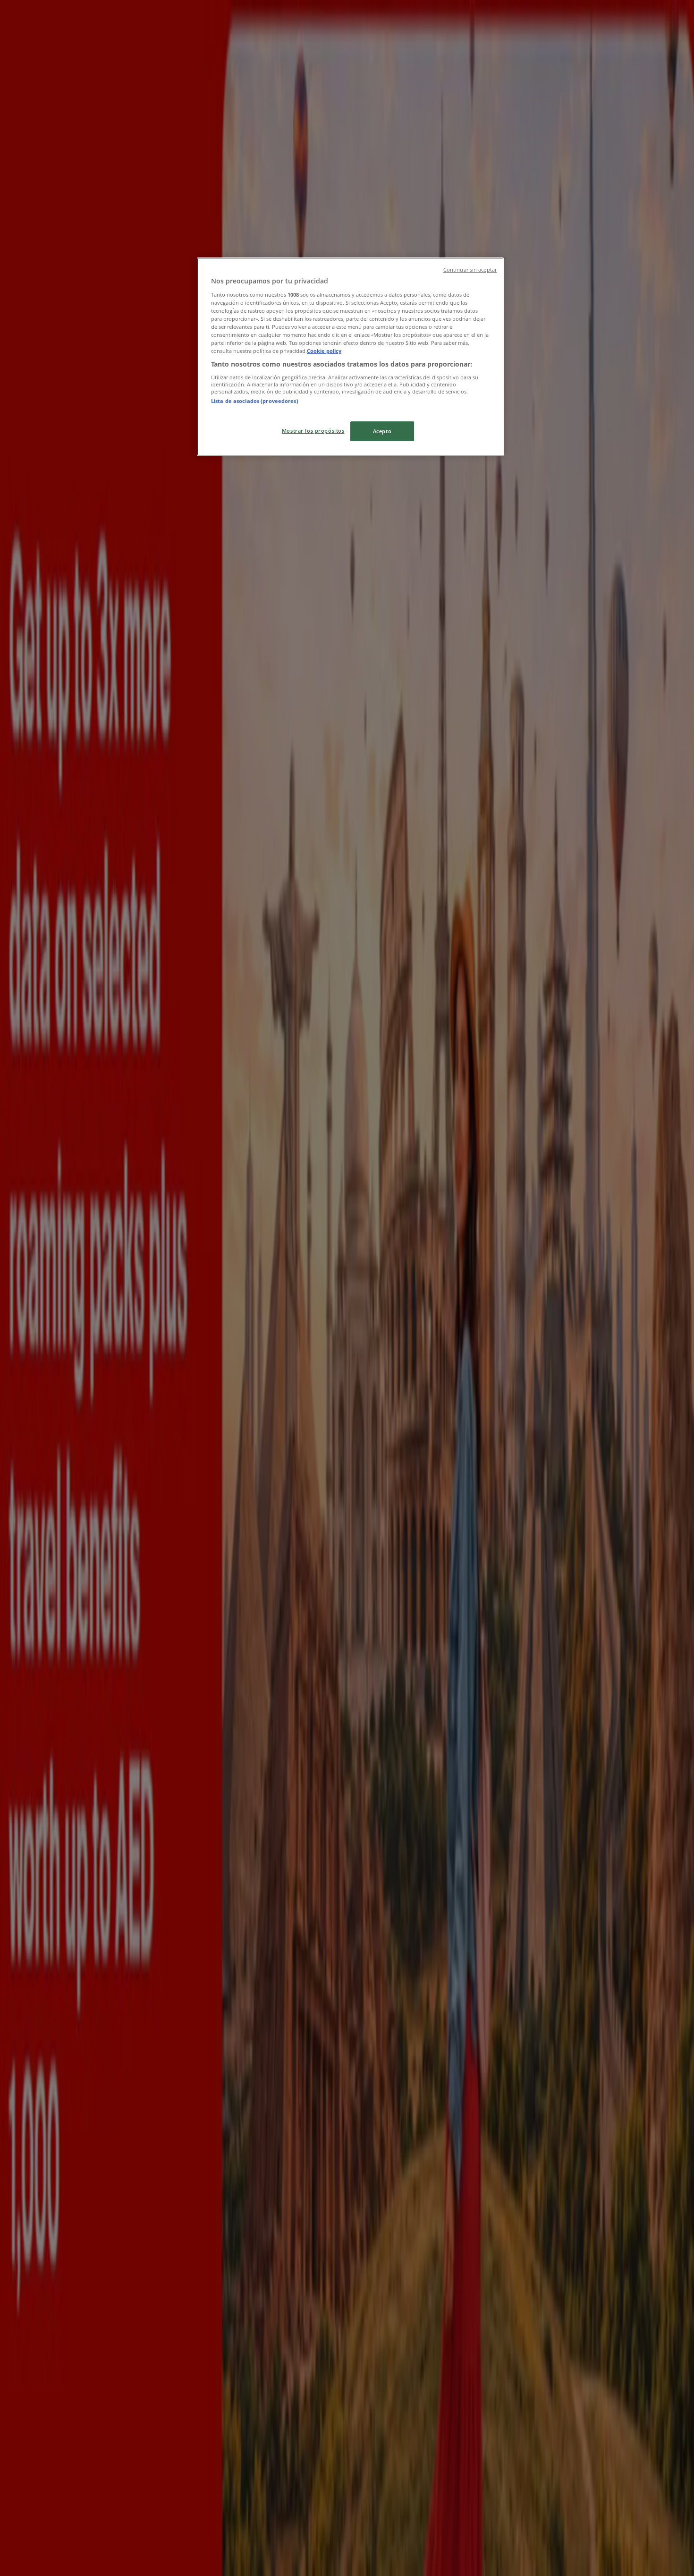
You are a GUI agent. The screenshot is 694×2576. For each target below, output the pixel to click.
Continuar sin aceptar (470, 270)
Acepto (382, 431)
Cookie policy (324, 351)
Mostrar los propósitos (313, 431)
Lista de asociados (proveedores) (255, 401)
